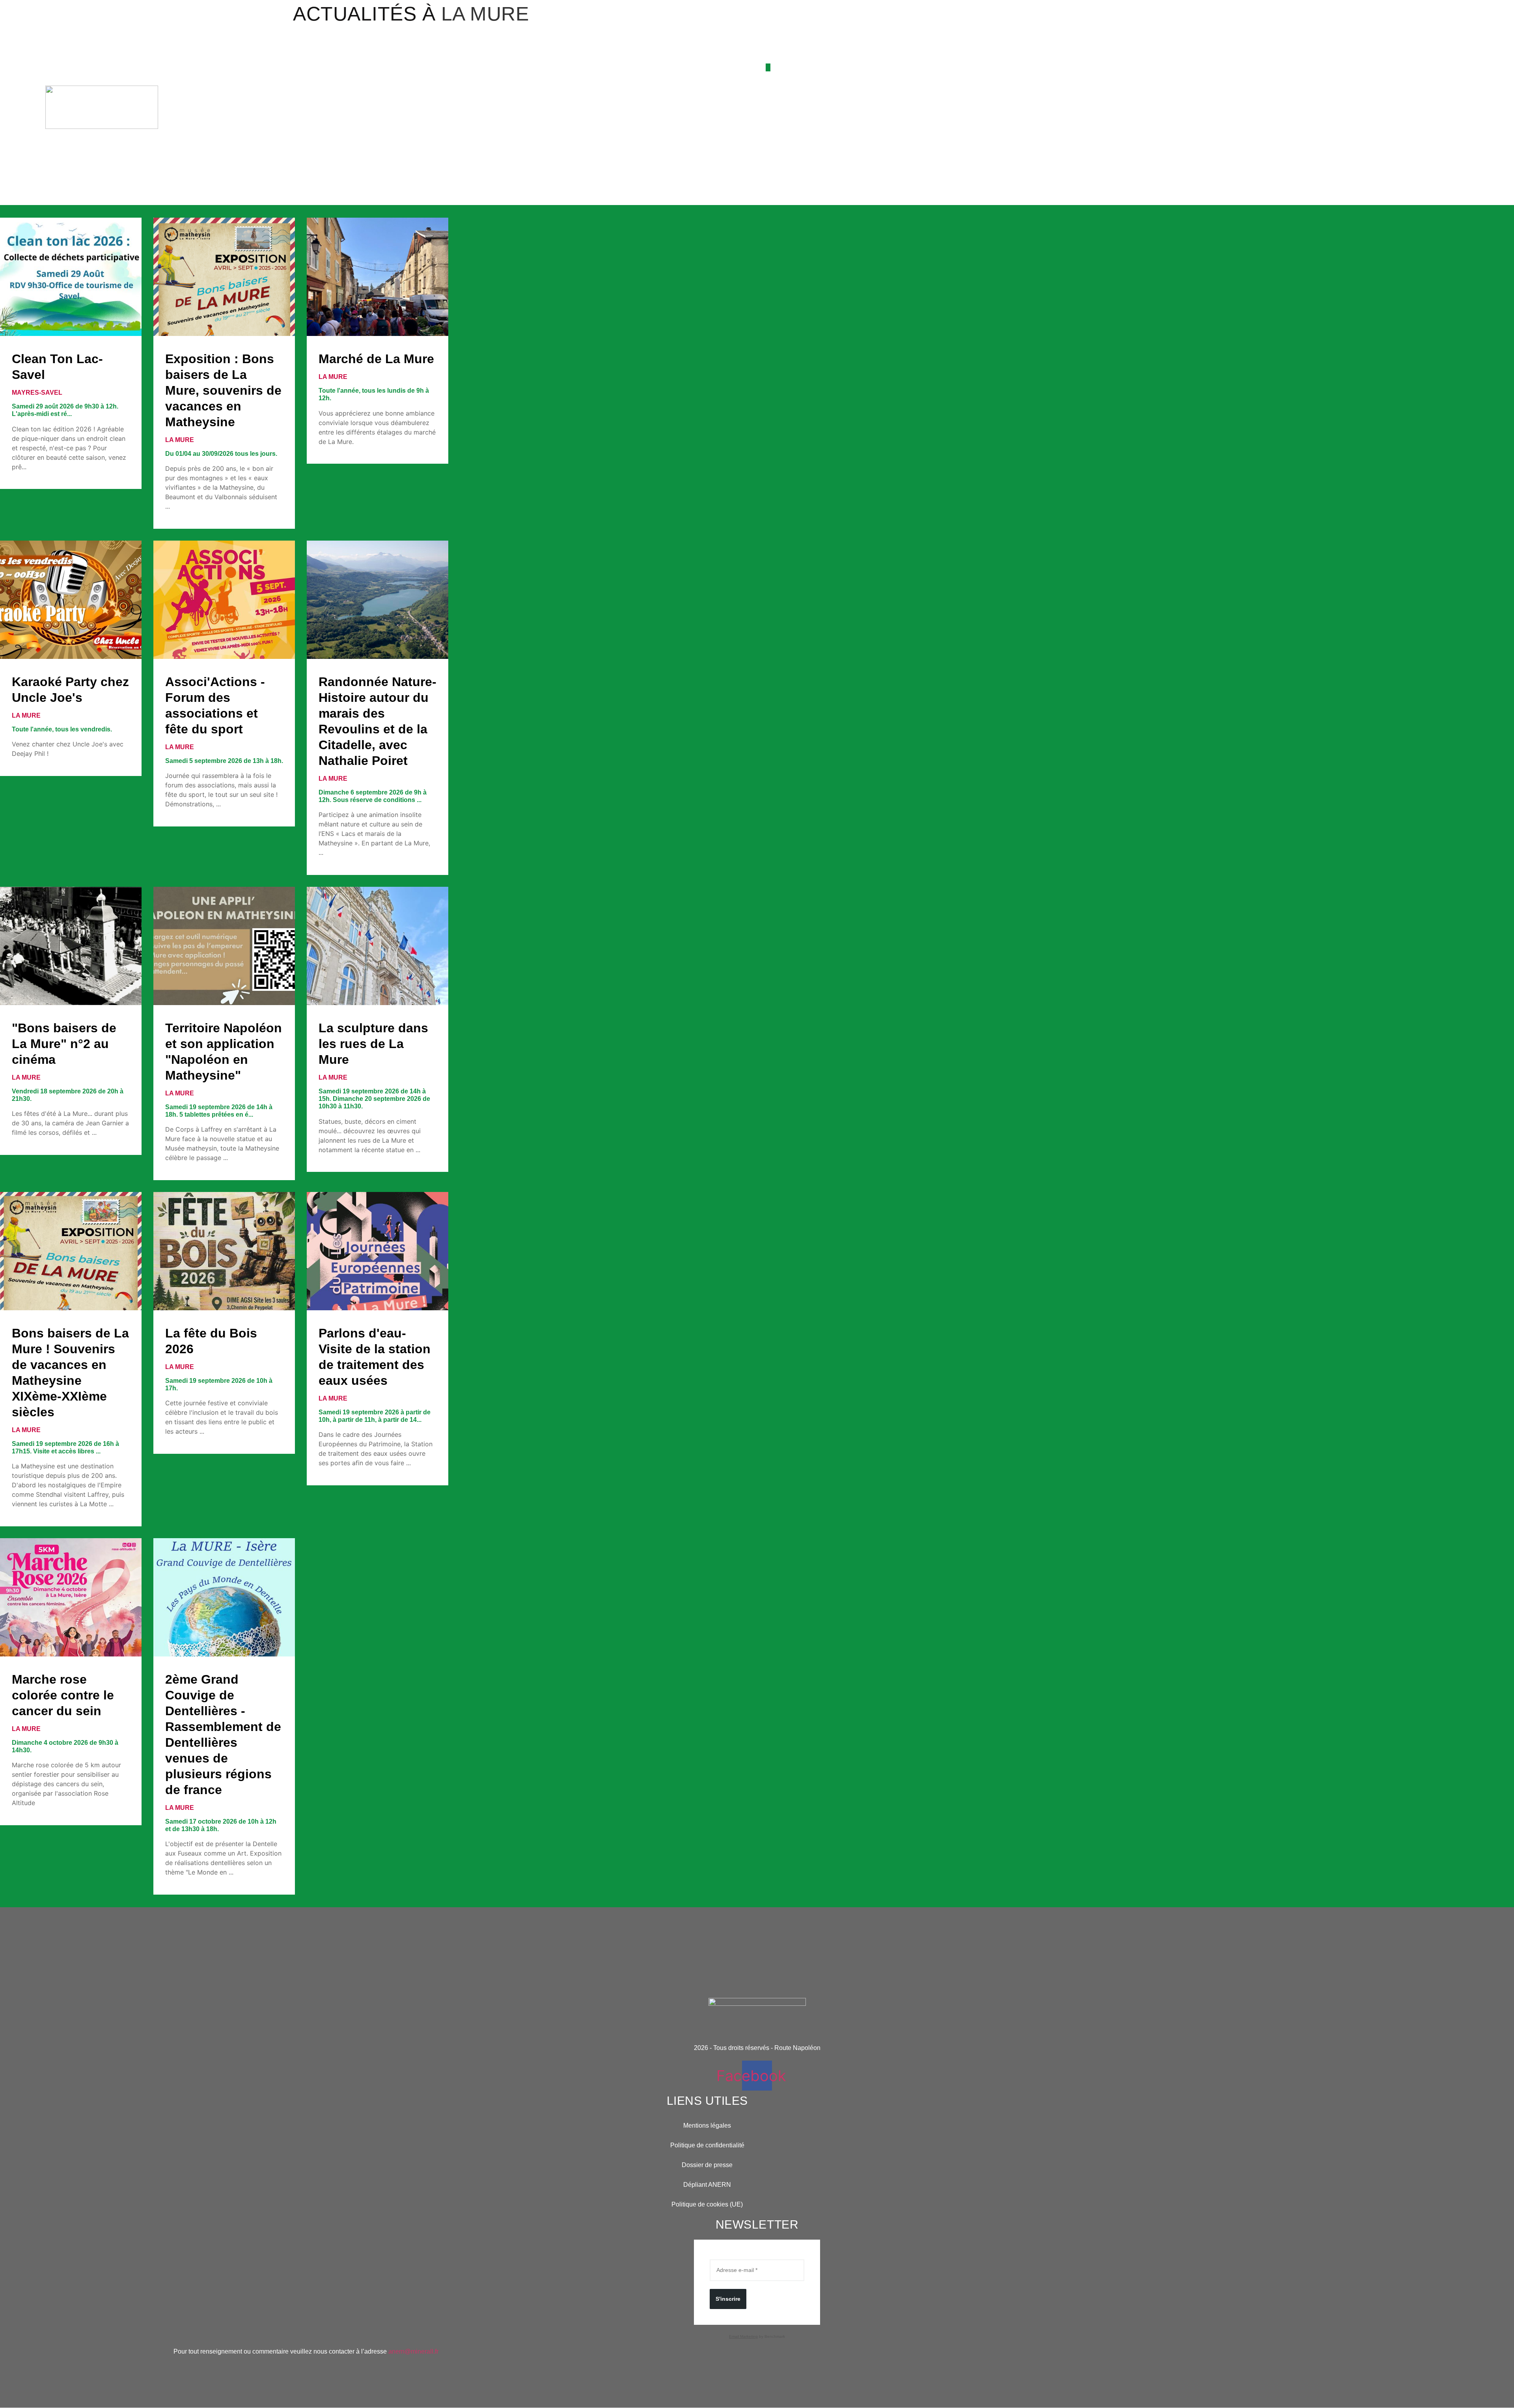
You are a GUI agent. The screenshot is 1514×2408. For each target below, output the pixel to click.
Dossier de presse (707, 2165)
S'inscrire (728, 2299)
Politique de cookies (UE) (707, 2204)
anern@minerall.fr (413, 2351)
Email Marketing (743, 2336)
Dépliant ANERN (707, 2185)
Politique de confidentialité (707, 2145)
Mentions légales (707, 2125)
